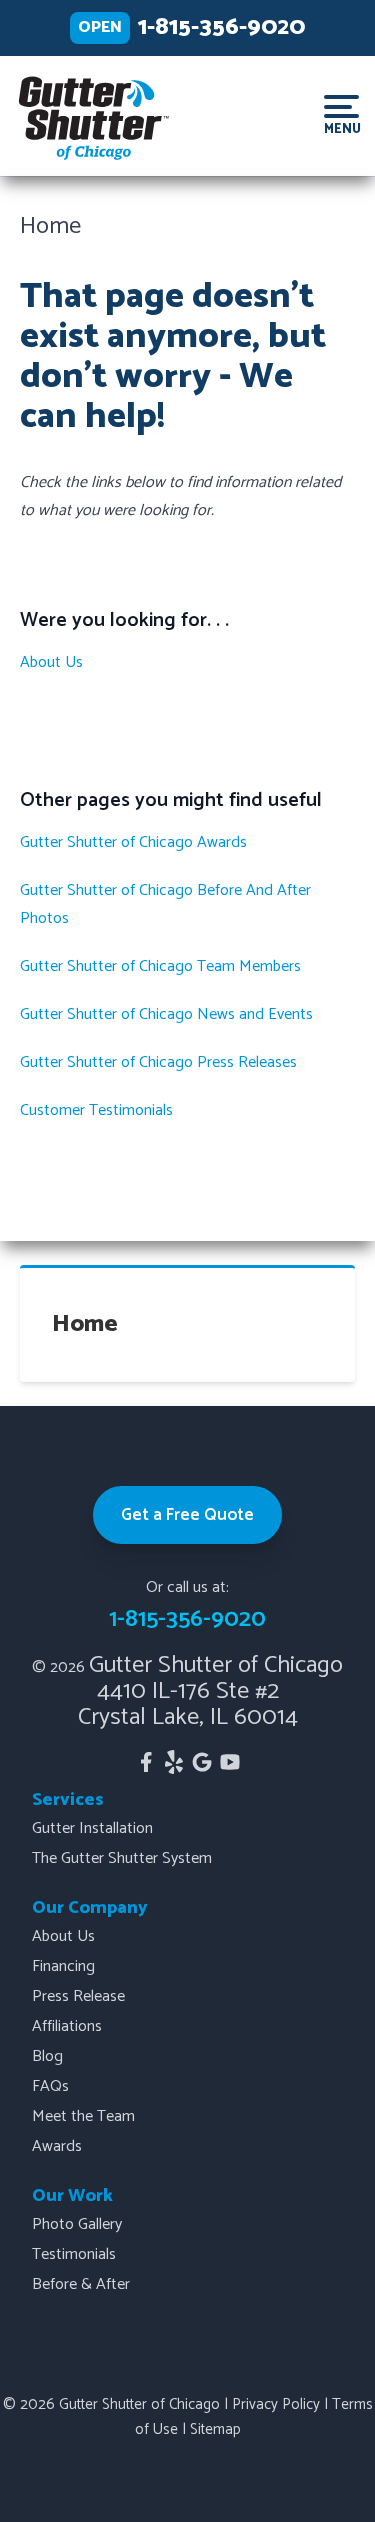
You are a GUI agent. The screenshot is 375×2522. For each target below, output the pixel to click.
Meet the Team (83, 2116)
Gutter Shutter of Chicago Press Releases (158, 1062)
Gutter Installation (92, 1828)
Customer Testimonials (96, 1110)
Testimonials (74, 2254)
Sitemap (215, 2429)
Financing (63, 1966)
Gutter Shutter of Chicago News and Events (166, 1014)
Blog (47, 2056)
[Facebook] (146, 1762)
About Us (51, 662)
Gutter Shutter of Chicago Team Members (160, 966)
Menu (341, 128)
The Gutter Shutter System (122, 1858)
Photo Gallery (77, 2224)
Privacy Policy (276, 2404)
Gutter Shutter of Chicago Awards (133, 842)
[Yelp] (174, 1762)
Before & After (81, 2284)
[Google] (202, 1762)
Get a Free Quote (187, 1515)
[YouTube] (230, 1762)
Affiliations (67, 2026)
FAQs (50, 2086)
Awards (57, 2146)
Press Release (78, 1996)
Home (85, 1324)
